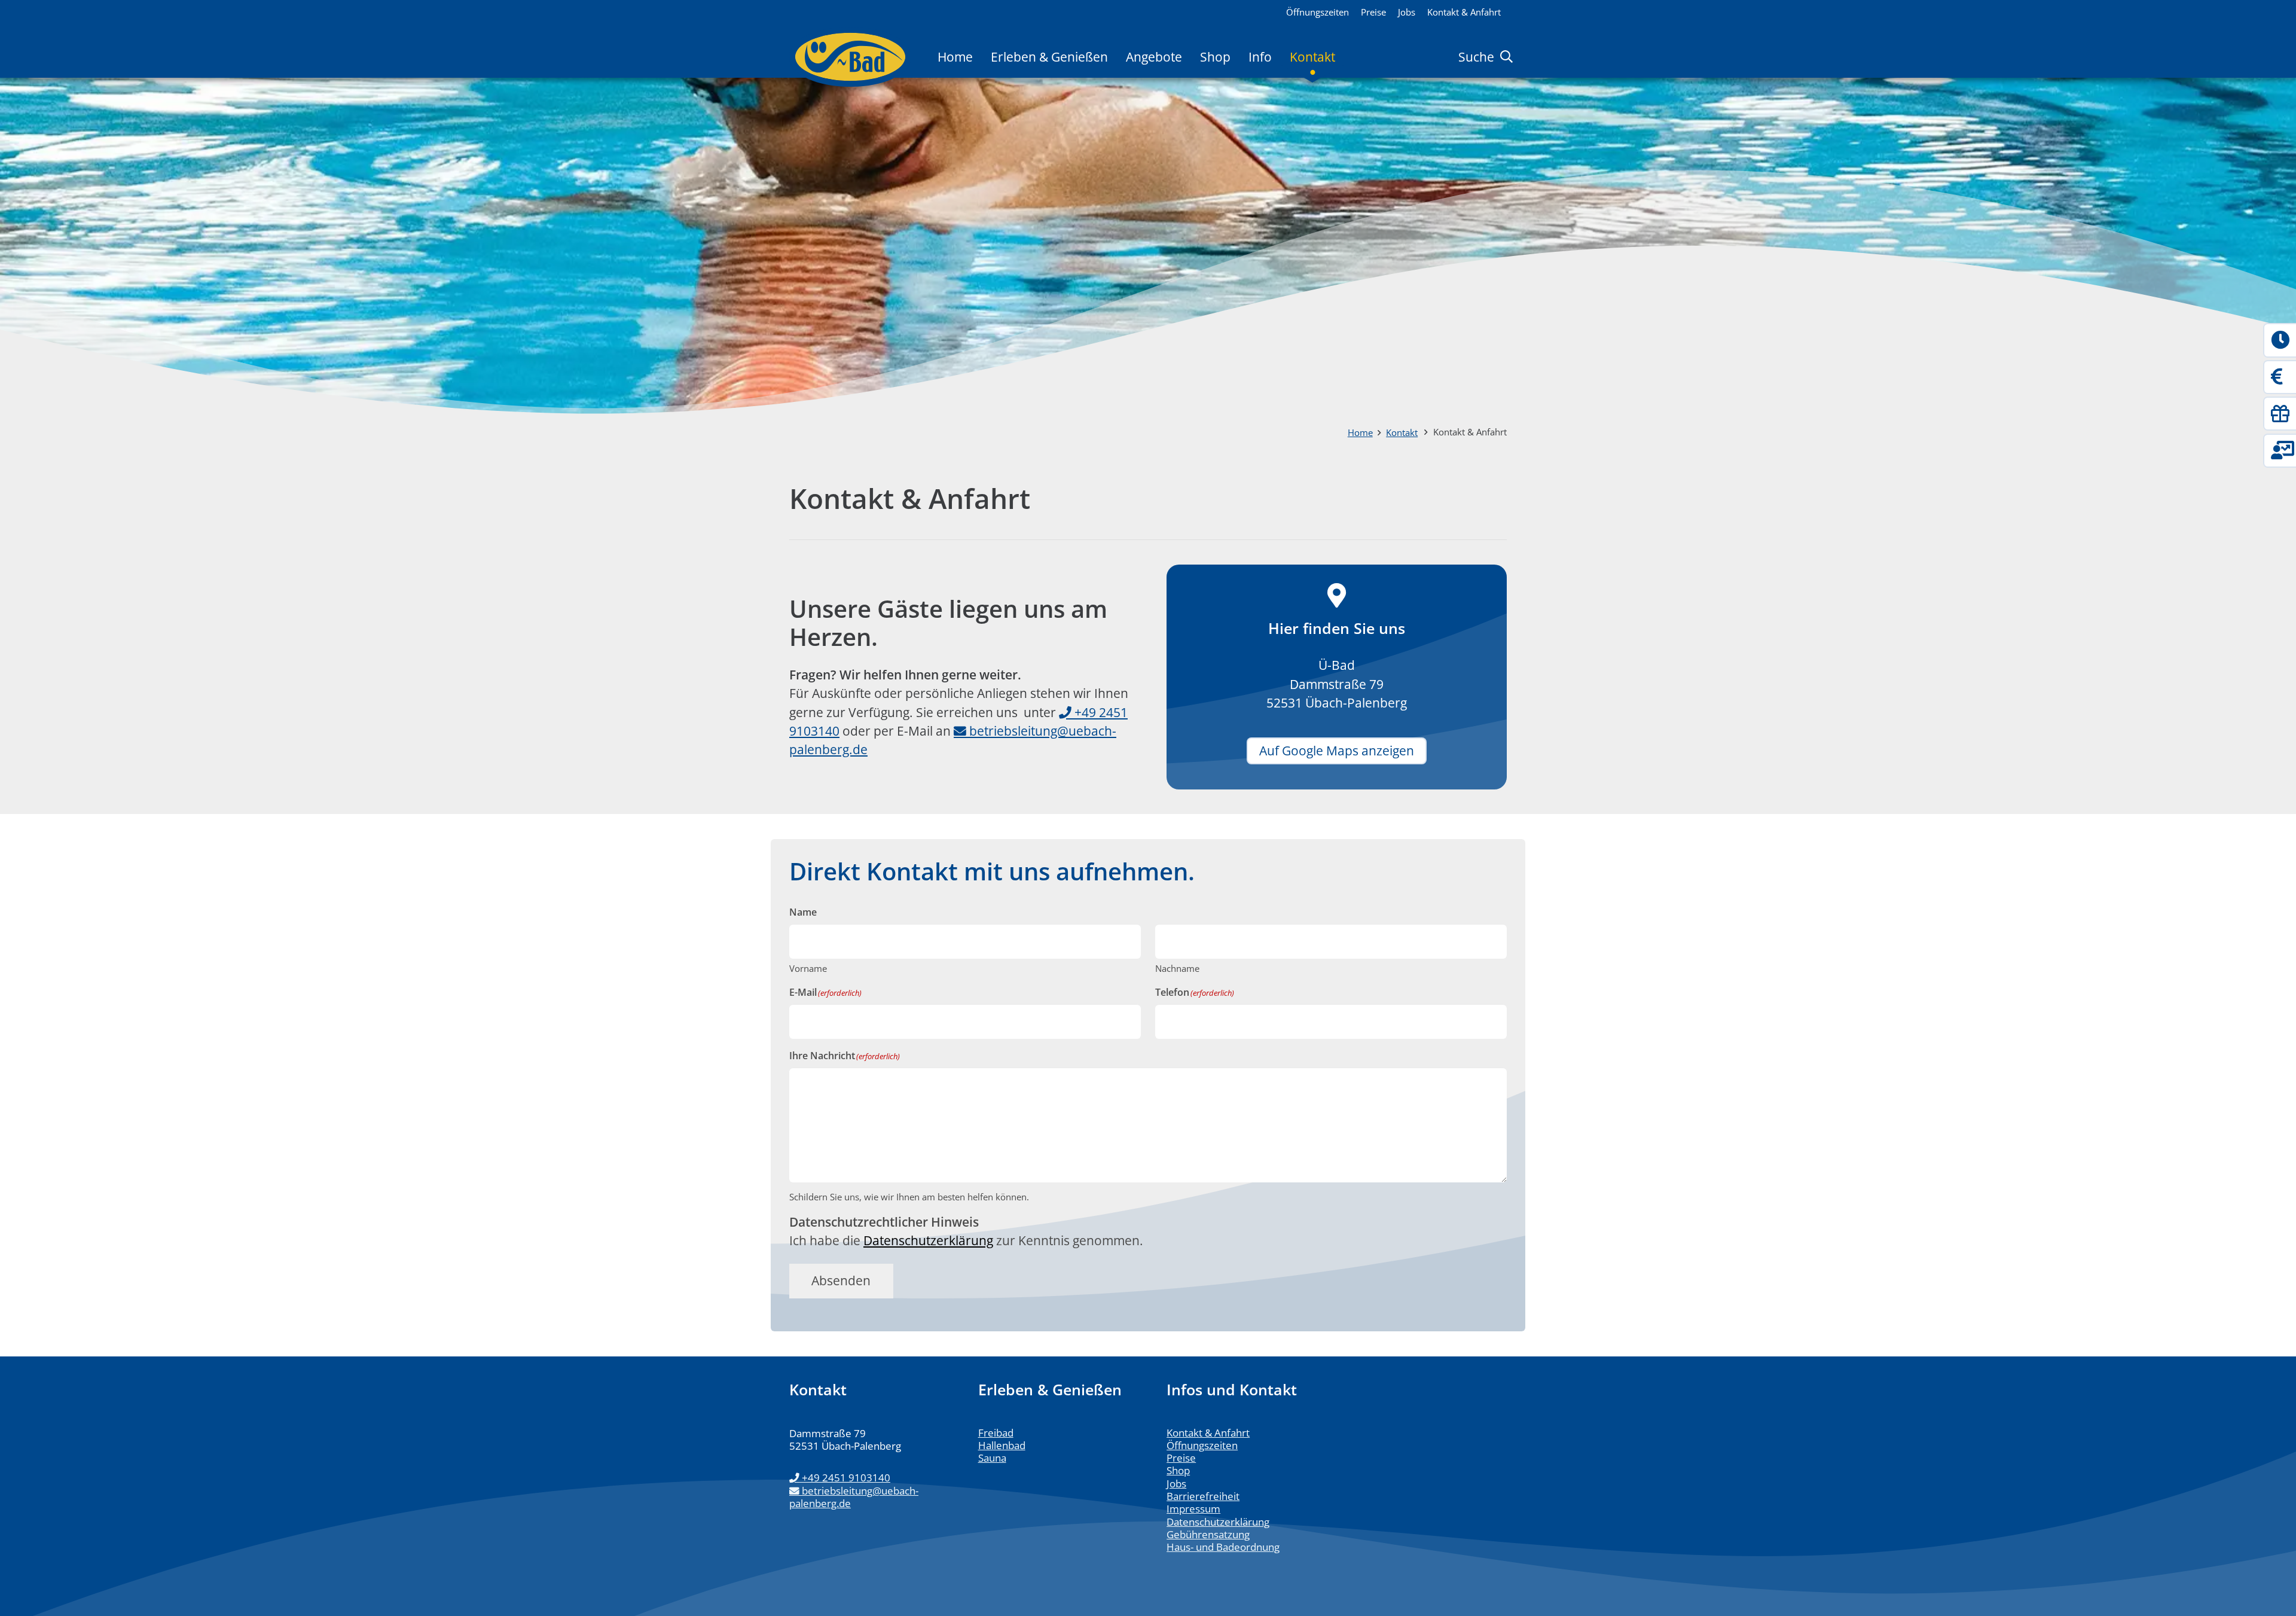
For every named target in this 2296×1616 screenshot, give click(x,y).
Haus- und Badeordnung (1223, 1547)
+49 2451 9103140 (846, 1478)
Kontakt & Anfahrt (1208, 1433)
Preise (1181, 1458)
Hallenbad (1002, 1445)
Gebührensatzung (1208, 1534)
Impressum (1193, 1509)
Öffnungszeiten (1202, 1445)
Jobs (1176, 1484)
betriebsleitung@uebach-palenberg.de (854, 1497)
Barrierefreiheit (1203, 1496)
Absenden (841, 1280)
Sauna (992, 1458)
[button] (1346, 57)
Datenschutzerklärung (928, 1240)
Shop (1178, 1470)
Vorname (808, 968)
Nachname (1177, 968)
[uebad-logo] (850, 57)
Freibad (996, 1433)
